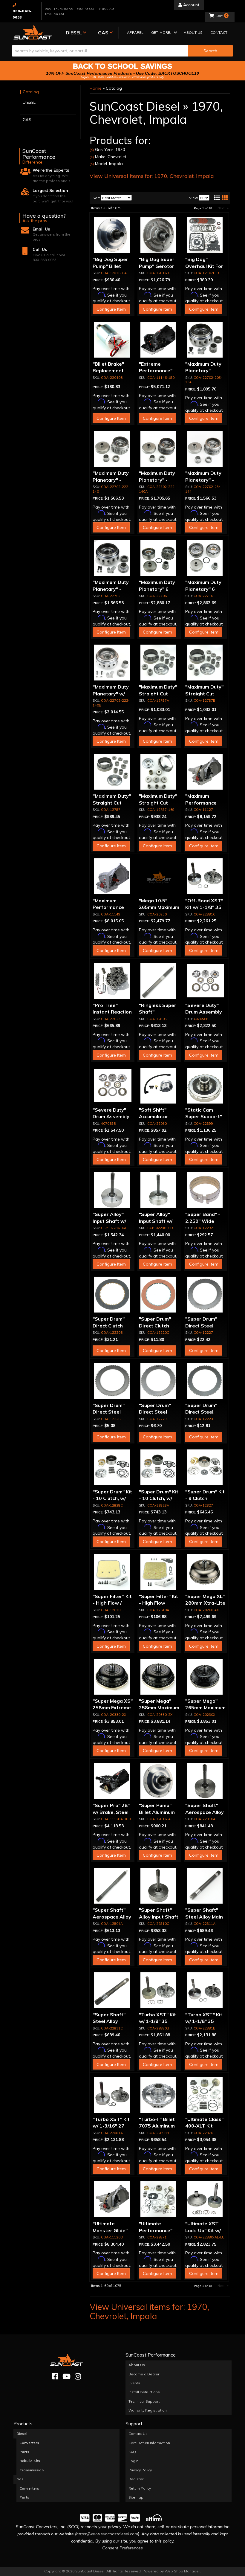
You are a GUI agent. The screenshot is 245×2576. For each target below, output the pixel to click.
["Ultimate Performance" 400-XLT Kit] (159, 2199)
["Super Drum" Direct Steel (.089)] (159, 1381)
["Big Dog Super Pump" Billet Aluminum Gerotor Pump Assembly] (113, 235)
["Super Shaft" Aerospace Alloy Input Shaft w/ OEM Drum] (205, 1781)
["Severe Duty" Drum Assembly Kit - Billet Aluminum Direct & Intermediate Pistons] (205, 981)
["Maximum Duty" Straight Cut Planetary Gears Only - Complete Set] (113, 772)
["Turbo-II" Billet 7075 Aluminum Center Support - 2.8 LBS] (159, 2095)
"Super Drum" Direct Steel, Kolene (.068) (201, 1412)
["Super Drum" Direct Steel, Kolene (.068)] (205, 1381)
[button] (164, 33)
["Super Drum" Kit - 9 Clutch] (205, 1467)
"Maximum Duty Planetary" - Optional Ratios (111, 589)
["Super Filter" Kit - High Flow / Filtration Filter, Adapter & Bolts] (113, 1572)
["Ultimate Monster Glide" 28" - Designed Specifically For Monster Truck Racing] (113, 2199)
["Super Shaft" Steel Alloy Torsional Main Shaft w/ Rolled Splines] (113, 1990)
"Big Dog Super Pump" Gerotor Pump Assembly (158, 266)
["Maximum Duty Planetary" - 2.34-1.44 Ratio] (205, 449)
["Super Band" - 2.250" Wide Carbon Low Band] (205, 1190)
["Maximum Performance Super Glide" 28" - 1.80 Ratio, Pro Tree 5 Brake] (205, 772)
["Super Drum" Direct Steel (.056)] (205, 1295)
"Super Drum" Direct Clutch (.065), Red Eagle (159, 1326)
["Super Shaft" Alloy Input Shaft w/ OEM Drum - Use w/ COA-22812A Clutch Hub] (159, 1886)
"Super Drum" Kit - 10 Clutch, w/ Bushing (112, 1498)
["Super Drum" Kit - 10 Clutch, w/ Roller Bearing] (159, 1467)
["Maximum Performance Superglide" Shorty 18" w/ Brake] (113, 876)
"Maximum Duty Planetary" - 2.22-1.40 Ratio (111, 480)
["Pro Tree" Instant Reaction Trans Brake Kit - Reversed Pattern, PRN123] (113, 981)
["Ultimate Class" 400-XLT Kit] (205, 2095)
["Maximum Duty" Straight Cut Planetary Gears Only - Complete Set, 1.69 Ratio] (159, 772)
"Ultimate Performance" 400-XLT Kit (156, 2230)
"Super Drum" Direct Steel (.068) (109, 1412)
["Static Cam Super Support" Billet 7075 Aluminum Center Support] (205, 1086)
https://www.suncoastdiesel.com (107, 2534)
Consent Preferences (122, 2548)
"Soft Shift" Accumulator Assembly (154, 1117)
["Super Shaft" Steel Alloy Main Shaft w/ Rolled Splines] (205, 1886)
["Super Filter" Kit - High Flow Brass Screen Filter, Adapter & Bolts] (159, 1572)
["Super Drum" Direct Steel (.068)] (113, 1381)
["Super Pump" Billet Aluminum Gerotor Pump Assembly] (159, 1781)
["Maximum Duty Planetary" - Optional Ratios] (113, 558)
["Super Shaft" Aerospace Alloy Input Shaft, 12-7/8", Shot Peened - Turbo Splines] (113, 1886)
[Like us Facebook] (55, 2376)
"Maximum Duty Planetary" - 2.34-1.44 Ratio (203, 480)
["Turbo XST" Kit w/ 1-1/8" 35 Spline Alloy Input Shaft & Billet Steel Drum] (205, 1990)
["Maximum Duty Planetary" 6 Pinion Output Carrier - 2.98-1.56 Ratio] (159, 558)
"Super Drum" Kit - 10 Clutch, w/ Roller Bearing (159, 1498)
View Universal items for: (152, 176)
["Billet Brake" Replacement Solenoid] (113, 340)
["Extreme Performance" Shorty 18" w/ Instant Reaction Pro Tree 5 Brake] (159, 340)
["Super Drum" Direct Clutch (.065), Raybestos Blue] (113, 1295)
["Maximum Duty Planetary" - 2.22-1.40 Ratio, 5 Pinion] (159, 449)
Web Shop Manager (182, 2571)
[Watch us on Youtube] (66, 2376)
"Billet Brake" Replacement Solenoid (108, 371)
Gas (20, 2479)
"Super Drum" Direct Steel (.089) (155, 1412)
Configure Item (111, 309)
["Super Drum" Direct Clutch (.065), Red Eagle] (159, 1295)
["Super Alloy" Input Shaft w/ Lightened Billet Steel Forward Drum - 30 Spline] (159, 1190)
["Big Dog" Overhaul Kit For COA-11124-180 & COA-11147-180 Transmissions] (205, 235)
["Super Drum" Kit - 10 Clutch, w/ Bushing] (113, 1467)
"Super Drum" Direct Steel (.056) (201, 1326)
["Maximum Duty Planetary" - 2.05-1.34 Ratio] (205, 340)
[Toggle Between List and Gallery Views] (220, 198)
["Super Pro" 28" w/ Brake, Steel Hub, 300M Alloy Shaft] (113, 1781)
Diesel (22, 2434)
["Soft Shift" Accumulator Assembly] (159, 1086)
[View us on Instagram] (78, 2376)
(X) (92, 150)
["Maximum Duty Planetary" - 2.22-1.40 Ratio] (113, 449)
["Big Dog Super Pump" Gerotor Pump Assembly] (159, 235)
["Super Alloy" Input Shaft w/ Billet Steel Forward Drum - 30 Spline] (113, 1190)
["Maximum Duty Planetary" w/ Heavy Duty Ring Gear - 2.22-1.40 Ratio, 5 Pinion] (113, 663)
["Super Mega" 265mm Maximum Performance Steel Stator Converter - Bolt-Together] (205, 1677)
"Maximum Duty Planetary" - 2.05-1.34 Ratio (203, 371)
